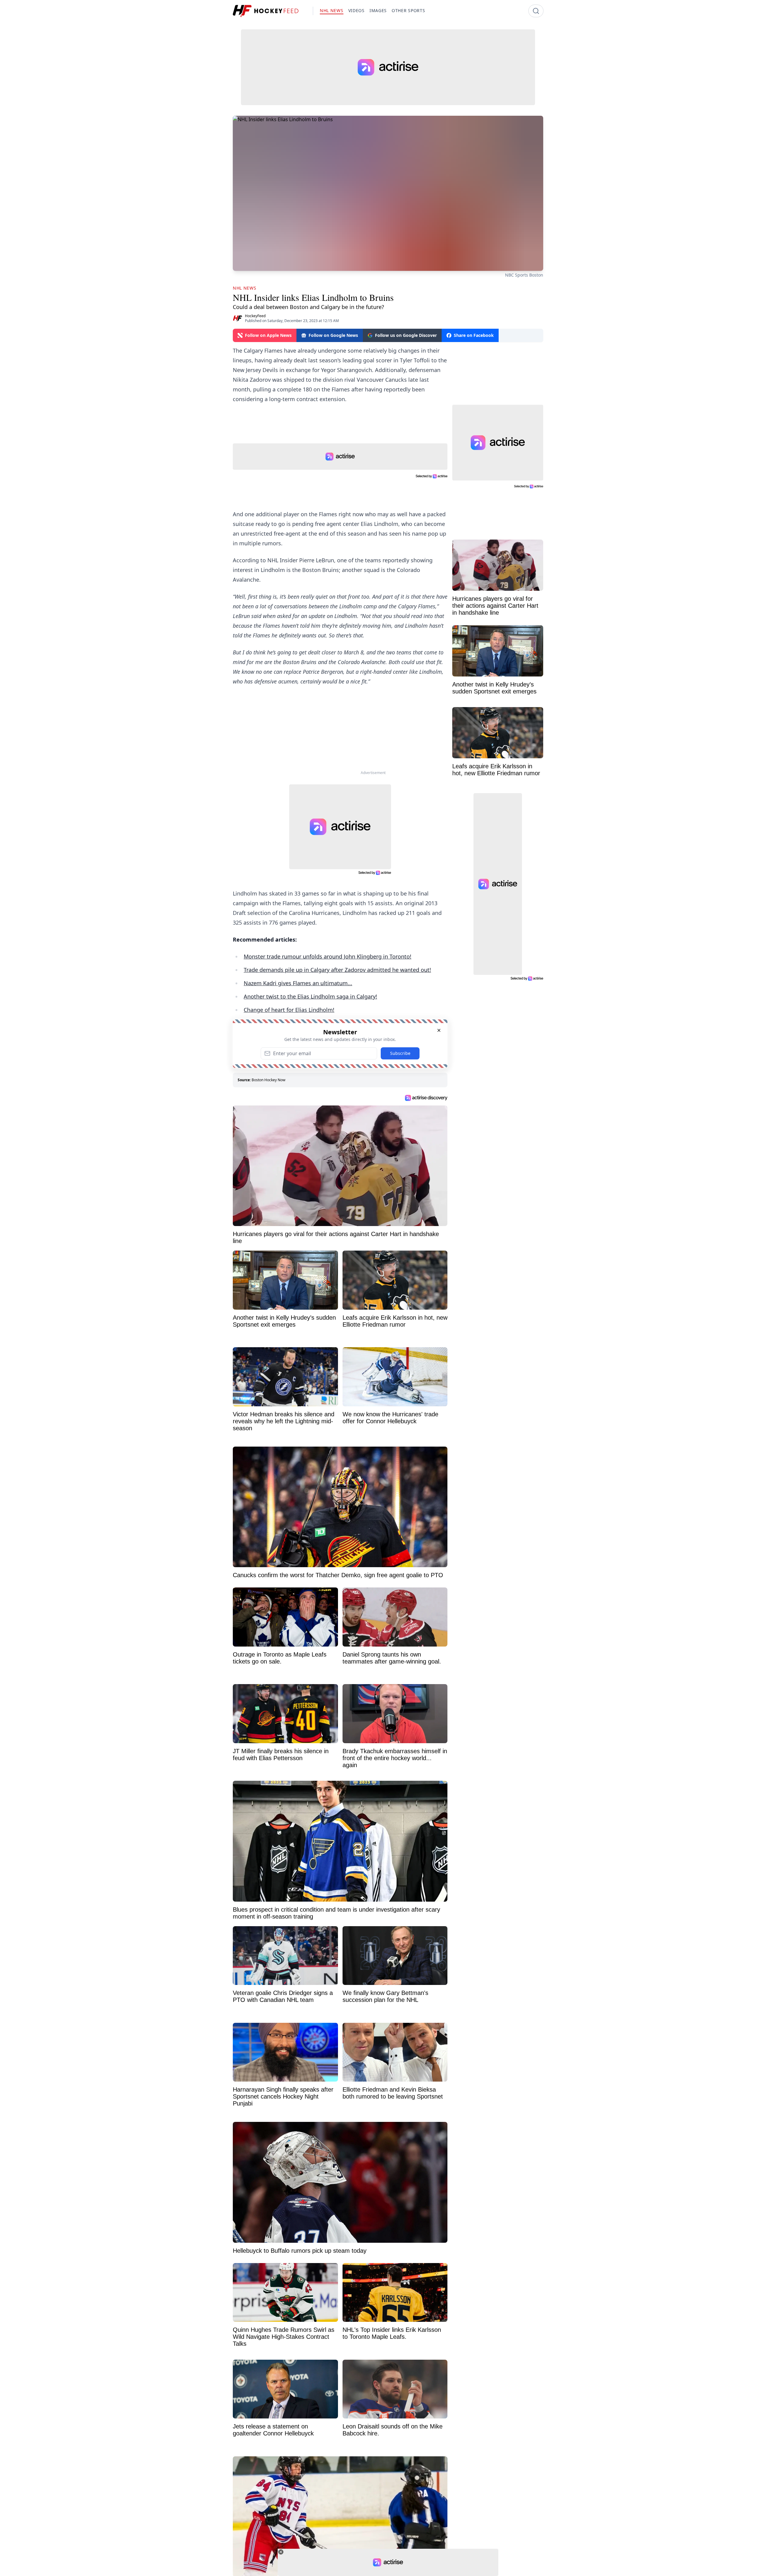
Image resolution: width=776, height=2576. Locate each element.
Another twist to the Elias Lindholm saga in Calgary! (310, 996)
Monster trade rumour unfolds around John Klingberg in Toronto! (328, 956)
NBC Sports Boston (524, 275)
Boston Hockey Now (268, 1080)
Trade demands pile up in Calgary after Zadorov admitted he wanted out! (337, 970)
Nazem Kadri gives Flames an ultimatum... (298, 983)
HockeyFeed (255, 316)
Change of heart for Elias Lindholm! (289, 1010)
